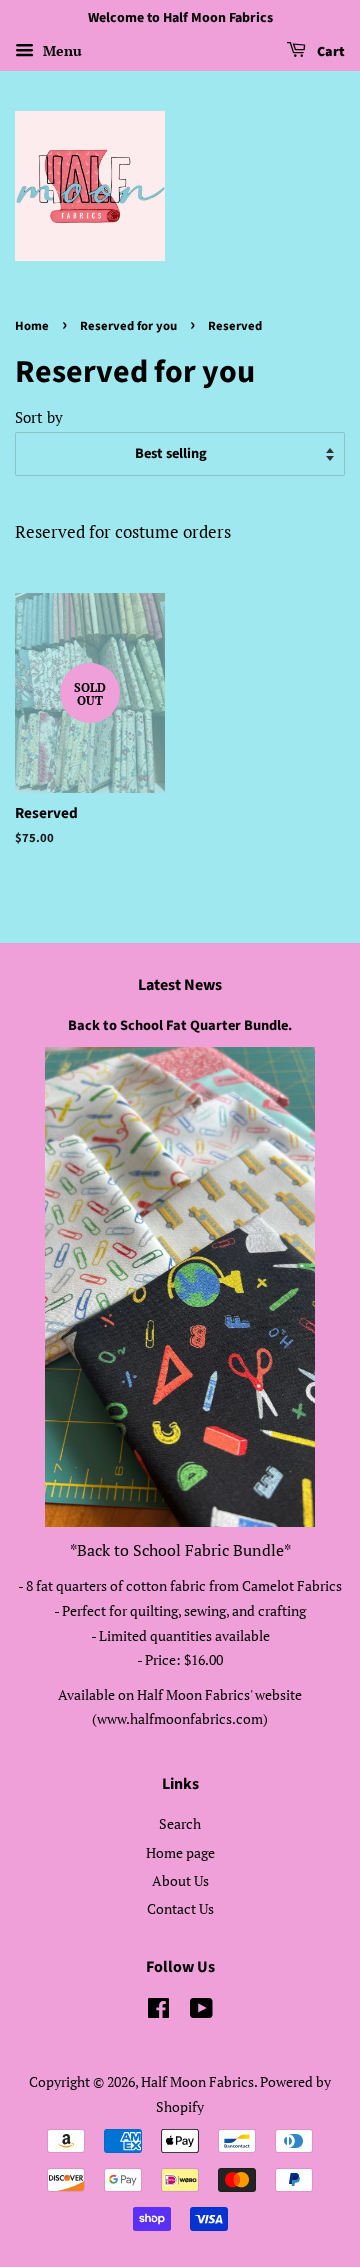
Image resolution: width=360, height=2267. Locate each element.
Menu (60, 50)
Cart (329, 52)
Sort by (39, 417)
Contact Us (180, 1908)
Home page (180, 1852)
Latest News (180, 985)
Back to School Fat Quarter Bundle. (180, 1025)
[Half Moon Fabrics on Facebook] (158, 2011)
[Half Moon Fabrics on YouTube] (201, 2011)
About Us (180, 1880)
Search (180, 1823)
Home (32, 326)
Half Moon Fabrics (197, 2081)
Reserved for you (128, 326)
